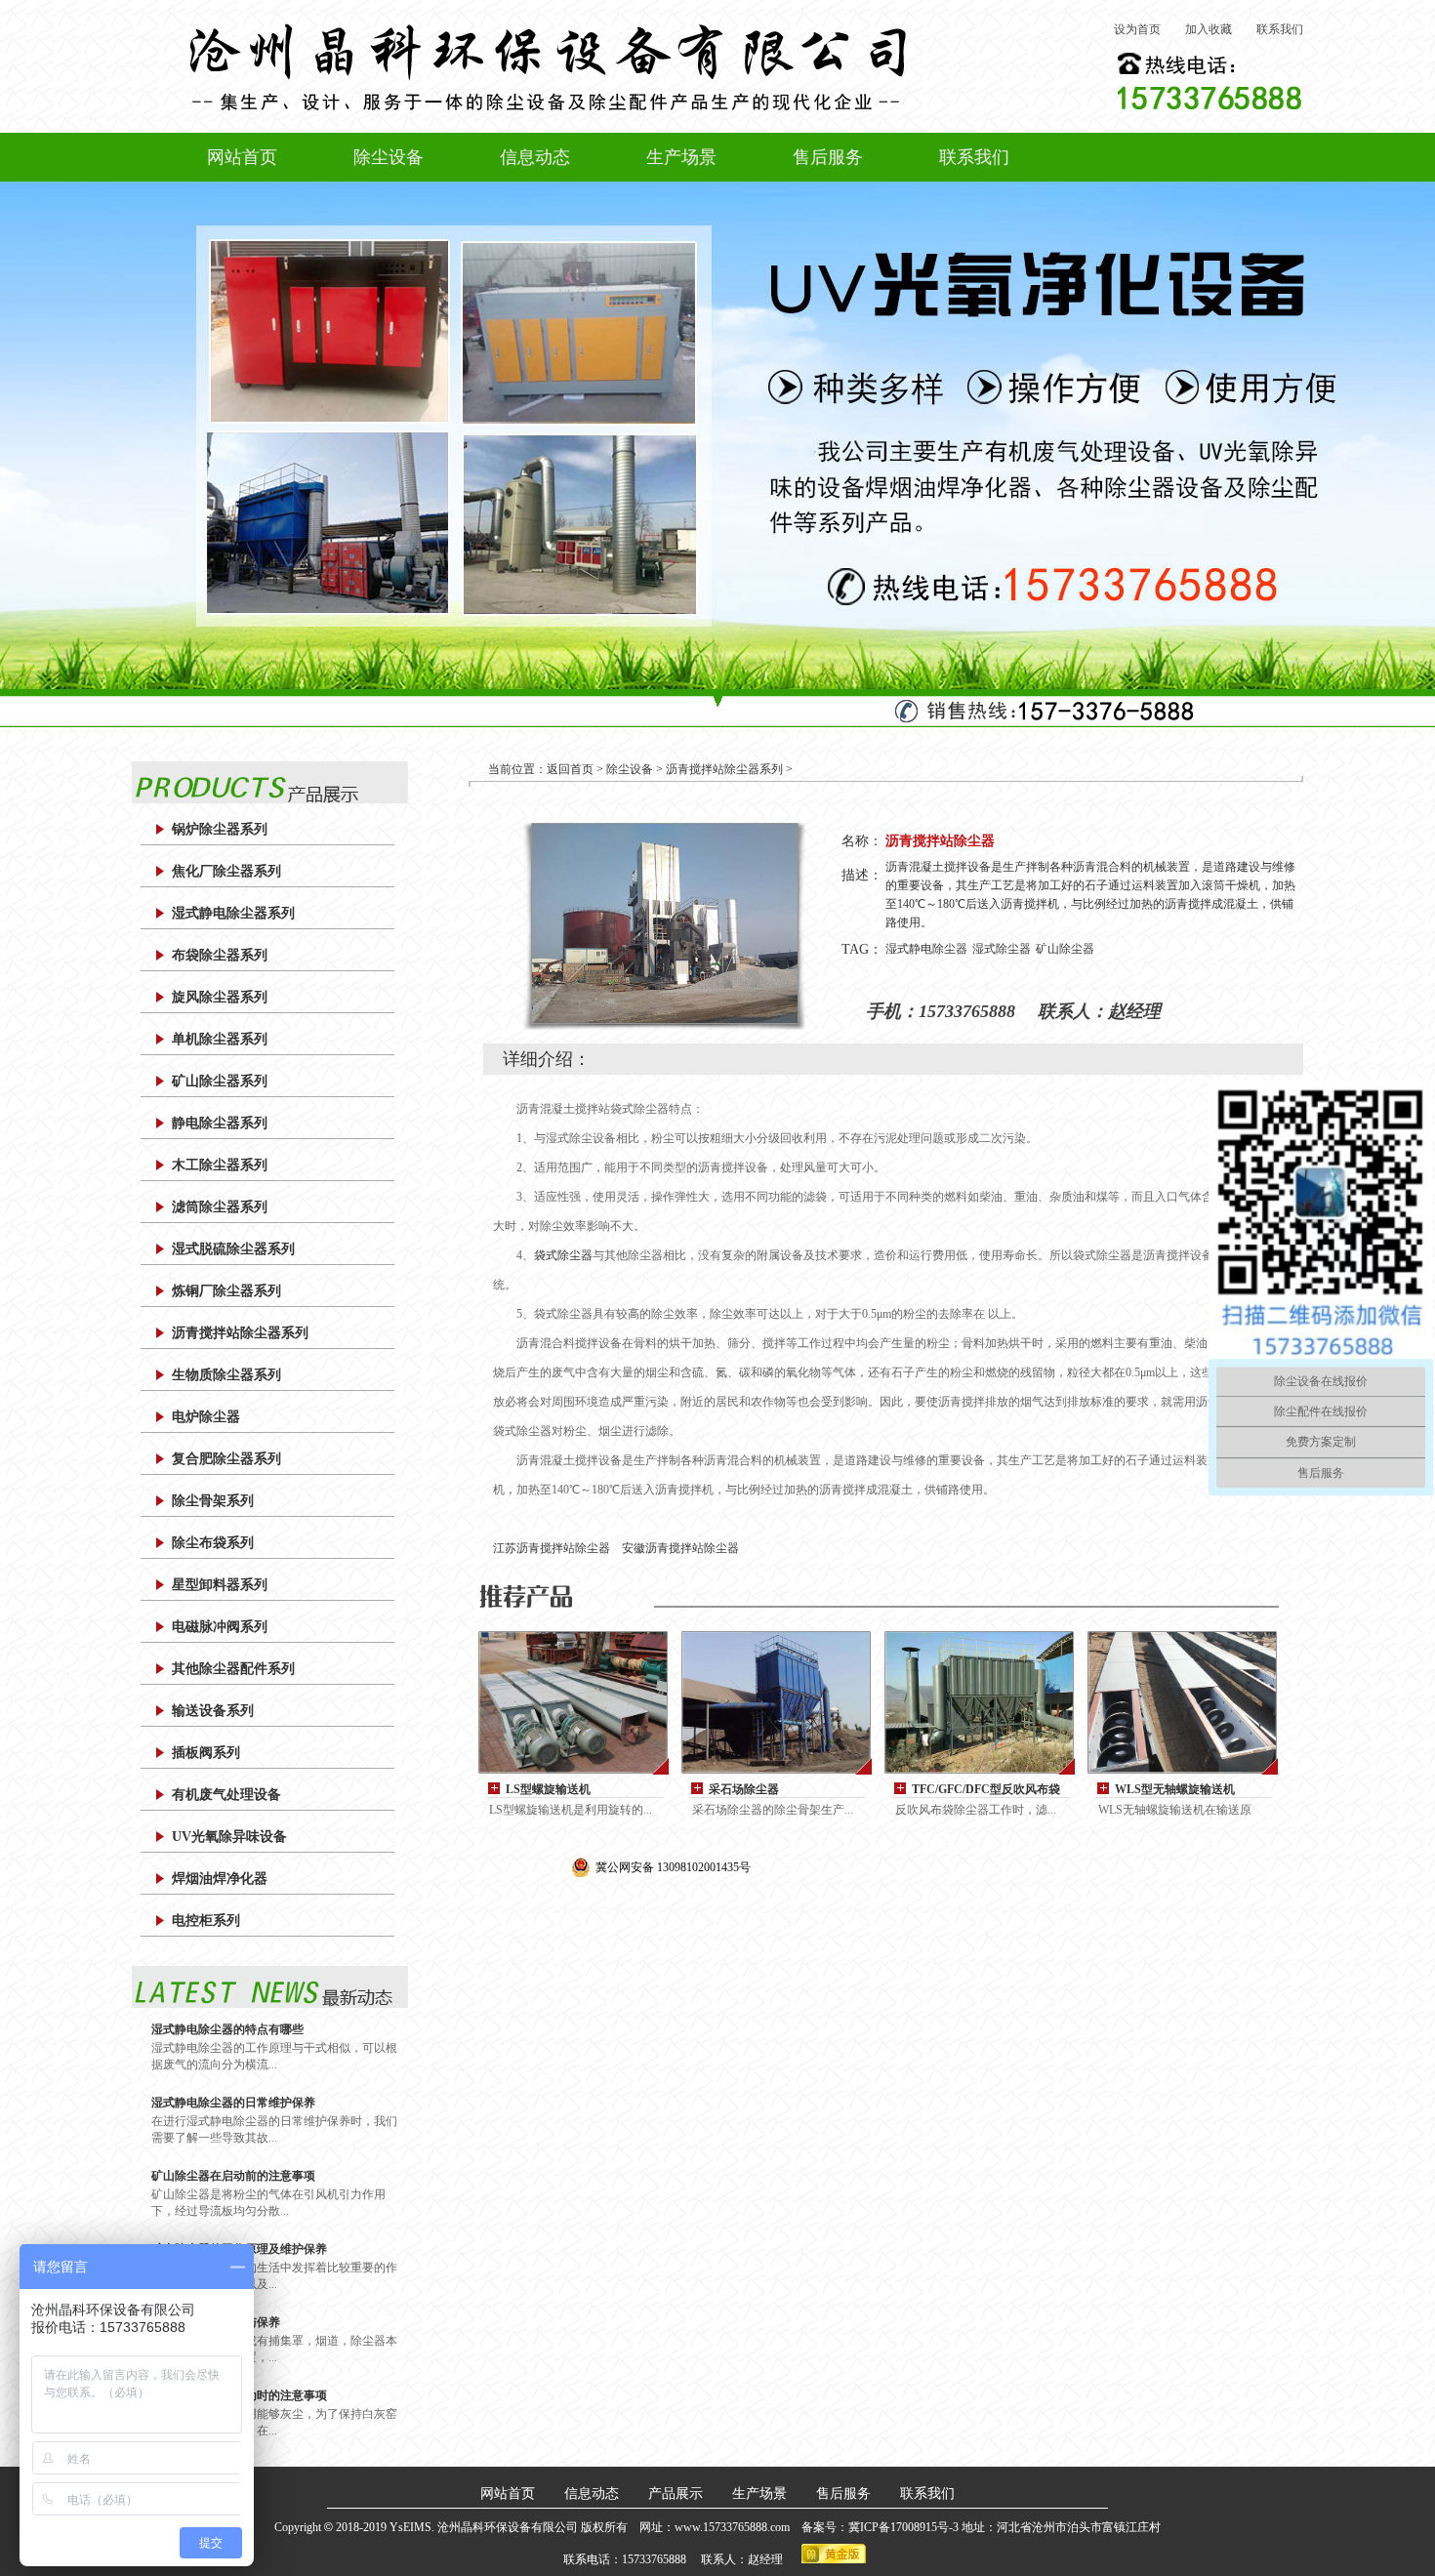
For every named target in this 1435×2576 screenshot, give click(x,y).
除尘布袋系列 (213, 1543)
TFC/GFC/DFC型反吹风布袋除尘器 (986, 1790)
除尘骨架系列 (213, 1501)
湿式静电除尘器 (926, 949)
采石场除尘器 (744, 1789)
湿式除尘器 (1002, 949)
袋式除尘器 (563, 1255)
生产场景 (681, 157)
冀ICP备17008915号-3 (905, 2527)
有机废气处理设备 (226, 1795)
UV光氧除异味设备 (229, 1837)
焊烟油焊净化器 (220, 1879)
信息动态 (535, 157)
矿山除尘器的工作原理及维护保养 (239, 2249)
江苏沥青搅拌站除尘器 (552, 1548)
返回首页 (570, 769)
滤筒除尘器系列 (220, 1207)
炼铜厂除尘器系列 (226, 1291)
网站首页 (242, 157)
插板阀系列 (206, 1753)
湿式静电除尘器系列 (233, 913)
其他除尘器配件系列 (233, 1669)
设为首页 (1137, 29)
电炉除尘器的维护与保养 (216, 2322)
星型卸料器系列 (220, 1585)
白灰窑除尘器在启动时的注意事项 (239, 2395)
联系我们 (1280, 29)
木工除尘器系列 (220, 1165)
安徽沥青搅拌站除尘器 (680, 1548)
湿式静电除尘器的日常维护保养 (233, 2103)
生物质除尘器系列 (226, 1375)
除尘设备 (389, 157)
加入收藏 (1209, 29)
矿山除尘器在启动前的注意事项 (233, 2176)
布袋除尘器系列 (220, 955)
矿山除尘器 (1065, 949)
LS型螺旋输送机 (548, 1789)
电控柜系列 (206, 1921)
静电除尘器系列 (220, 1123)
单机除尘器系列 (220, 1039)
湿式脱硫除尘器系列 (233, 1249)
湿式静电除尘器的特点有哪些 (227, 2029)
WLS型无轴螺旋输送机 (1175, 1789)
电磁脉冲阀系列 (220, 1627)
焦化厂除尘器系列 (226, 871)
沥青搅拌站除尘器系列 (240, 1333)
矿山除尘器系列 (220, 1081)
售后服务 (828, 157)
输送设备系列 (213, 1711)
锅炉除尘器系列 (220, 829)
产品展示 (676, 2494)
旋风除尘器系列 (220, 997)
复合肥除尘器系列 (226, 1459)
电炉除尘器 (206, 1417)
